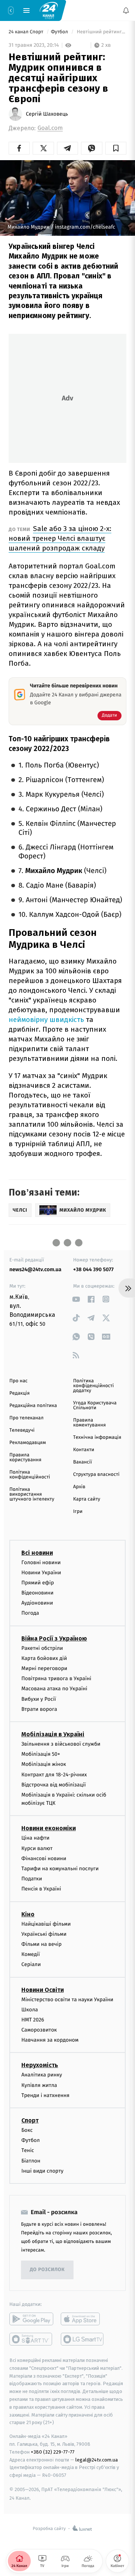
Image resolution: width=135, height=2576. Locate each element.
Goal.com (50, 128)
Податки (32, 1879)
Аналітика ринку (42, 2075)
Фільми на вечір (41, 1944)
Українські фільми (44, 1934)
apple (83, 2319)
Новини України (41, 1572)
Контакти (84, 1450)
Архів (79, 1487)
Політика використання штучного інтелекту (32, 1494)
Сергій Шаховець (47, 114)
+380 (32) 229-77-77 (53, 2452)
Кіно (28, 1914)
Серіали (31, 1964)
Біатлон (31, 2160)
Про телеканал (26, 1418)
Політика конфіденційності (30, 1475)
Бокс (27, 2130)
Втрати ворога (39, 1709)
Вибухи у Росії (39, 1699)
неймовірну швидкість (46, 1020)
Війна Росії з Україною (54, 1638)
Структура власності (96, 1475)
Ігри (78, 1512)
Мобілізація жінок (44, 1764)
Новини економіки (49, 1828)
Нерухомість (40, 2065)
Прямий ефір (38, 1583)
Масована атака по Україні (54, 1689)
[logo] (49, 10)
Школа (30, 2009)
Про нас (19, 1381)
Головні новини (41, 1562)
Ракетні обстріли (42, 1648)
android (31, 2319)
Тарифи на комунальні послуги (60, 1869)
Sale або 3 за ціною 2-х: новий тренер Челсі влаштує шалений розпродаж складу (60, 538)
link (76, 1299)
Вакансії (82, 1462)
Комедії (31, 1954)
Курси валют (37, 1848)
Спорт (30, 2120)
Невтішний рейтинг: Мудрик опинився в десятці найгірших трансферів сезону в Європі (101, 32)
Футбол (60, 32)
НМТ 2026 (33, 2020)
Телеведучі (22, 1430)
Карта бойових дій (44, 1658)
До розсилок (47, 2270)
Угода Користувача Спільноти (95, 1405)
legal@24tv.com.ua (97, 2459)
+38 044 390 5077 (93, 1269)
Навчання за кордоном (50, 2040)
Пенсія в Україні (41, 1889)
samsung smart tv (83, 2339)
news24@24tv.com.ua (35, 1269)
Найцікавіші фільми (46, 1924)
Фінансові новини (44, 1858)
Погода (30, 1613)
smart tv (31, 2339)
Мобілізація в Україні (53, 1734)
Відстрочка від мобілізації (54, 1784)
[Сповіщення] (126, 10)
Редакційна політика (33, 1406)
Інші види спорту (42, 2171)
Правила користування (25, 1458)
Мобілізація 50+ (41, 1754)
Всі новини (37, 1552)
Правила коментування (89, 1423)
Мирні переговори (44, 1668)
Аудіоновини (37, 1603)
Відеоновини (37, 1593)
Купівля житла (39, 2085)
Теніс (28, 2150)
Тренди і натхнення (45, 2095)
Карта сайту (87, 1499)
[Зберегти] (116, 148)
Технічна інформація (97, 1437)
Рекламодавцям (28, 1443)
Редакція (19, 1393)
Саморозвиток (39, 2030)
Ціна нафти (35, 1838)
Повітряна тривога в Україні (56, 1678)
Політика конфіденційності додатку (94, 1386)
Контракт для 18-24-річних (54, 1774)
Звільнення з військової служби (61, 1744)
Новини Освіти (43, 1989)
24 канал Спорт (27, 32)
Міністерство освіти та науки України (67, 1999)
